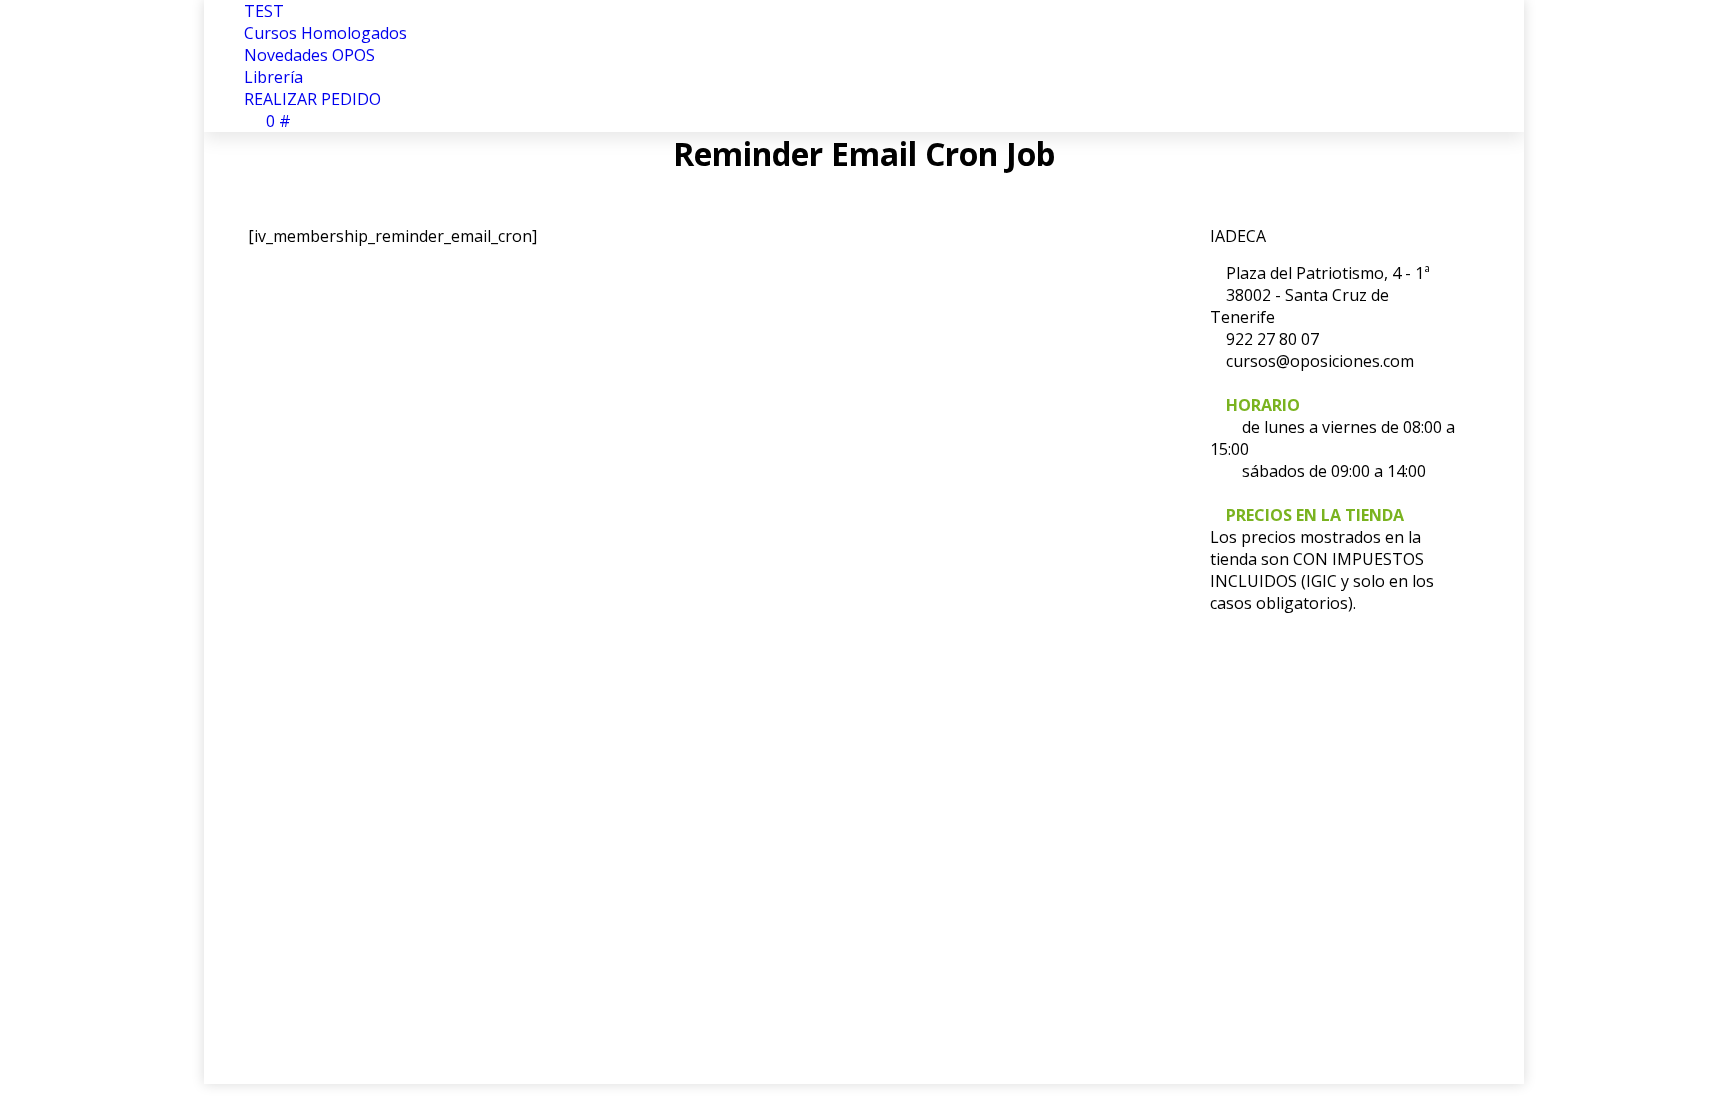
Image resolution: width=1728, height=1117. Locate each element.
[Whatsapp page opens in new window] (413, 844)
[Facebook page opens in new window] (263, 844)
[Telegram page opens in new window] (443, 844)
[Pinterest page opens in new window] (323, 844)
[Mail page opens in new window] (383, 844)
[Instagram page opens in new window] (353, 844)
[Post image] (906, 789)
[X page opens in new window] (293, 844)
